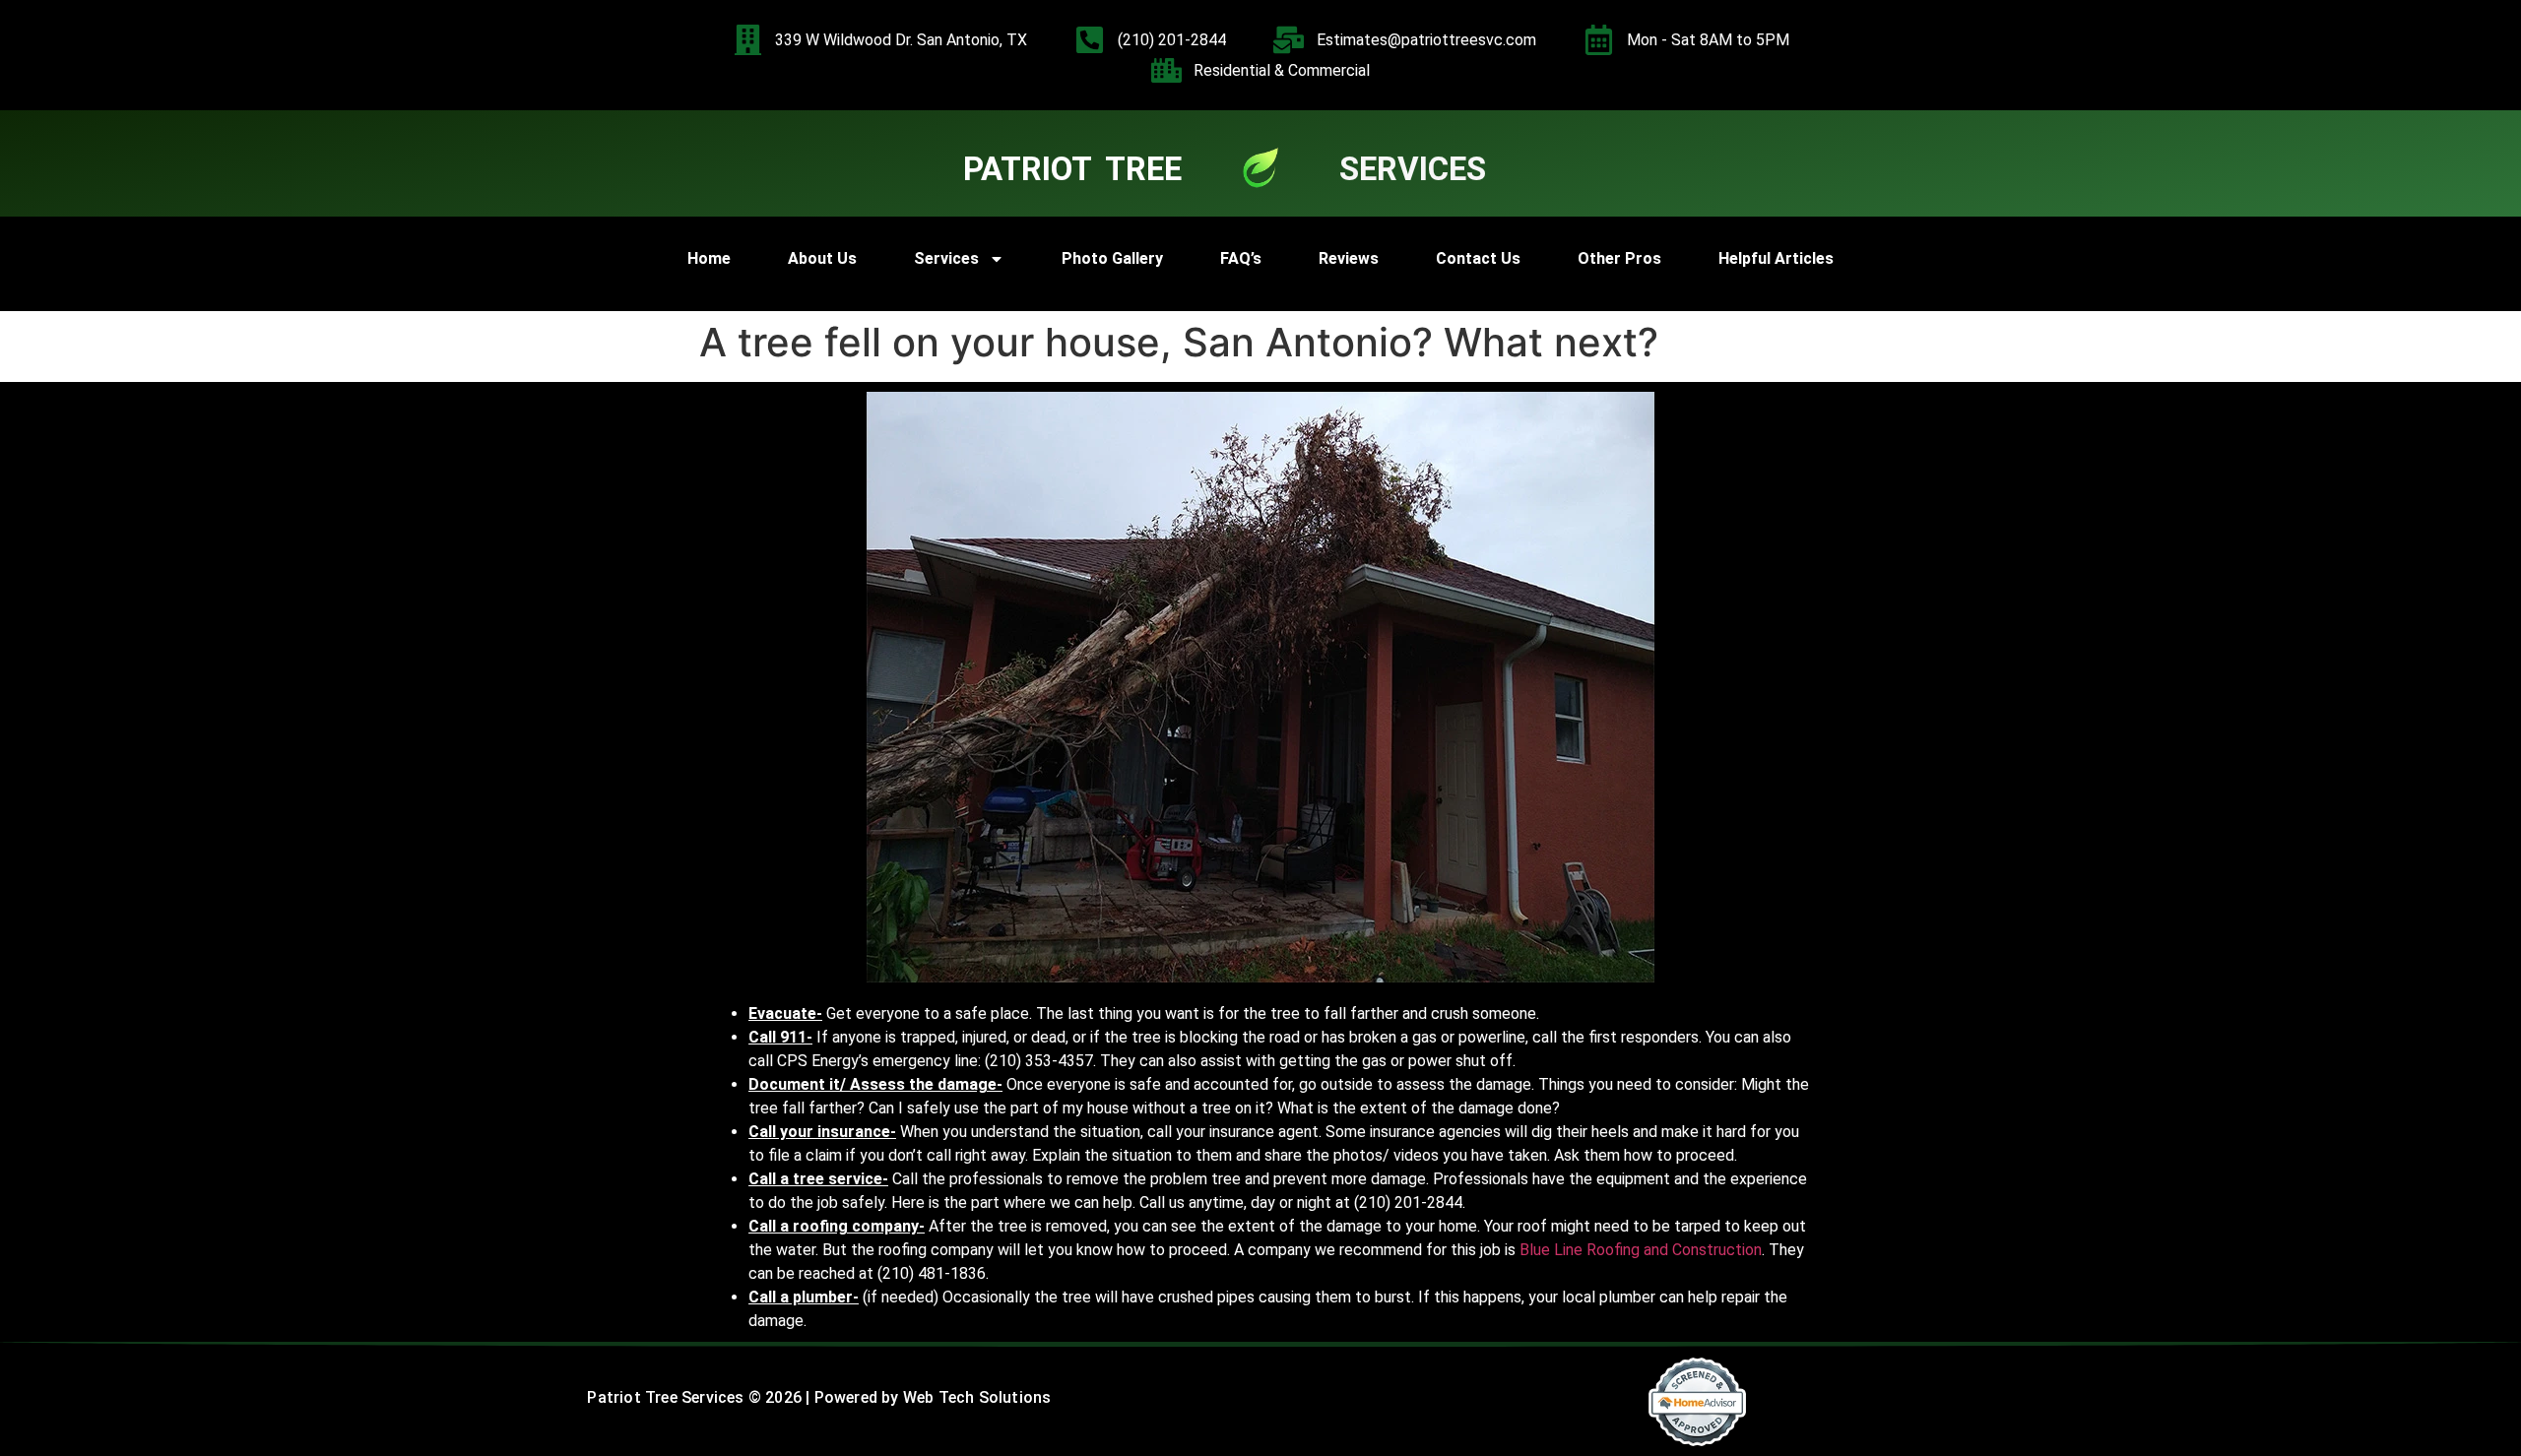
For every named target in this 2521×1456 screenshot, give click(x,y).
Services (946, 258)
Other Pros (1619, 258)
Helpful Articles (1776, 258)
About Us (822, 258)
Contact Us (1478, 258)
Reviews (1349, 258)
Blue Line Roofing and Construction (1641, 1250)
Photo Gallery (1112, 258)
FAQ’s (1241, 258)
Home (709, 258)
